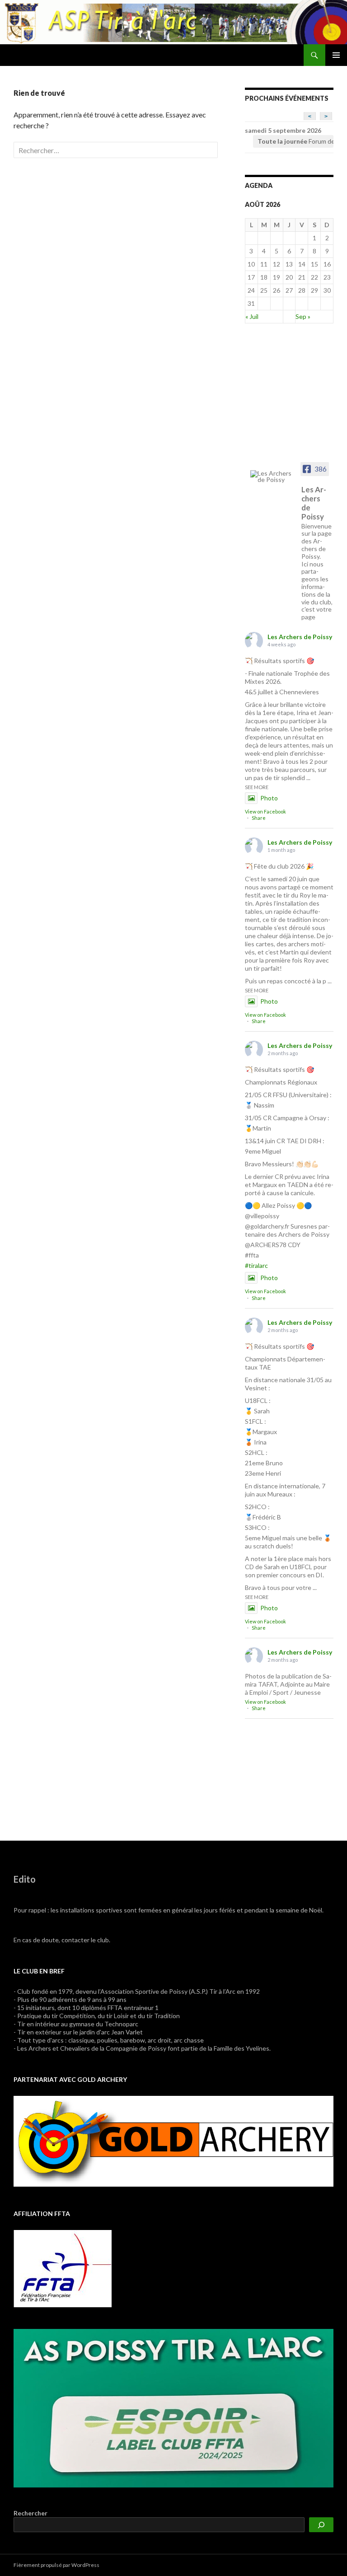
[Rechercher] (321, 2525)
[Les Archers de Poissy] (273, 477)
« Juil (252, 316)
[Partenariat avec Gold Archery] (173, 2140)
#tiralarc (256, 1265)
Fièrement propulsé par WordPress (56, 2565)
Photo (269, 798)
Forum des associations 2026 (295, 141)
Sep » (303, 316)
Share (259, 818)
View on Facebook (265, 811)
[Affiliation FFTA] (63, 2268)
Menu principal (336, 55)
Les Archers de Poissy (300, 637)
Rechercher (30, 2513)
